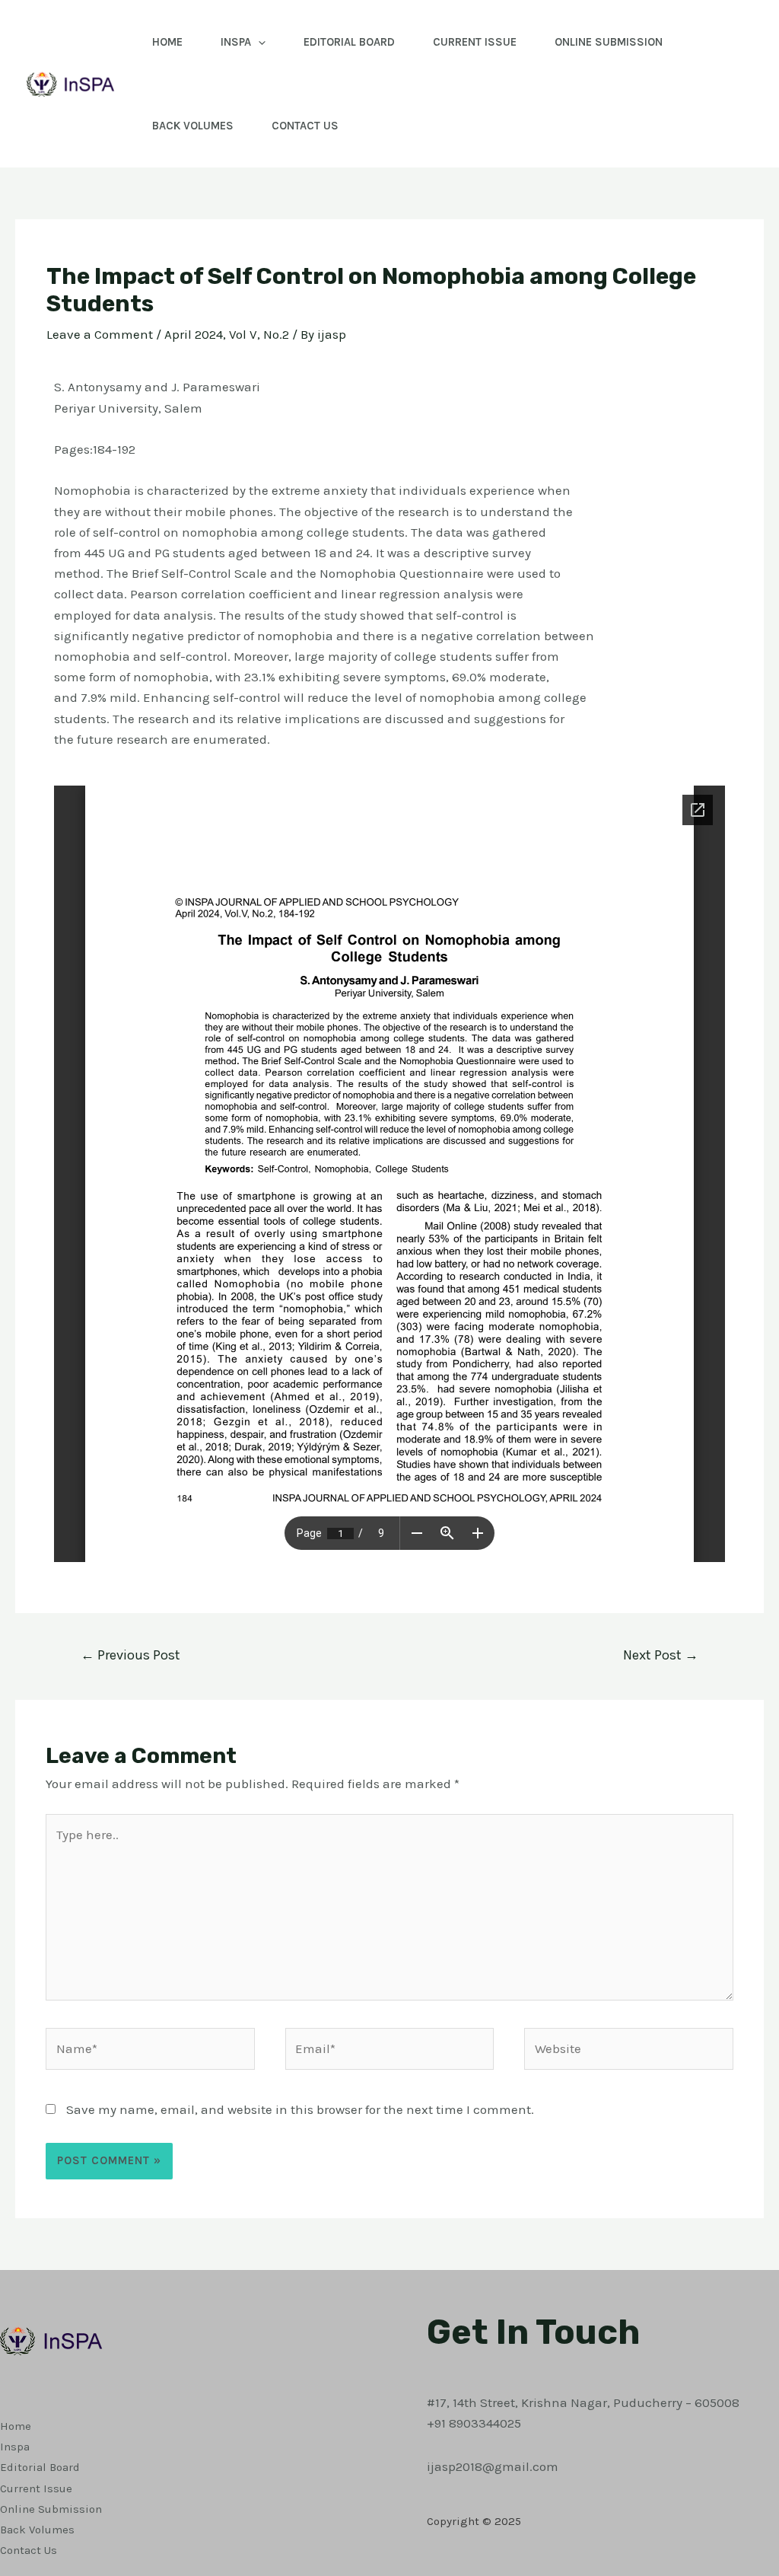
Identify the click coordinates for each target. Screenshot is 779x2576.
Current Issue (475, 42)
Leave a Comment (100, 334)
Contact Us (305, 126)
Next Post (661, 1655)
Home (167, 42)
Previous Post (130, 1655)
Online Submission (609, 42)
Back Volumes (193, 126)
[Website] (629, 2051)
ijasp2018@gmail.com (493, 2466)
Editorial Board (349, 42)
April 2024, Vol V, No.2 (227, 334)
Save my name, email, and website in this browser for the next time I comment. (300, 2109)
